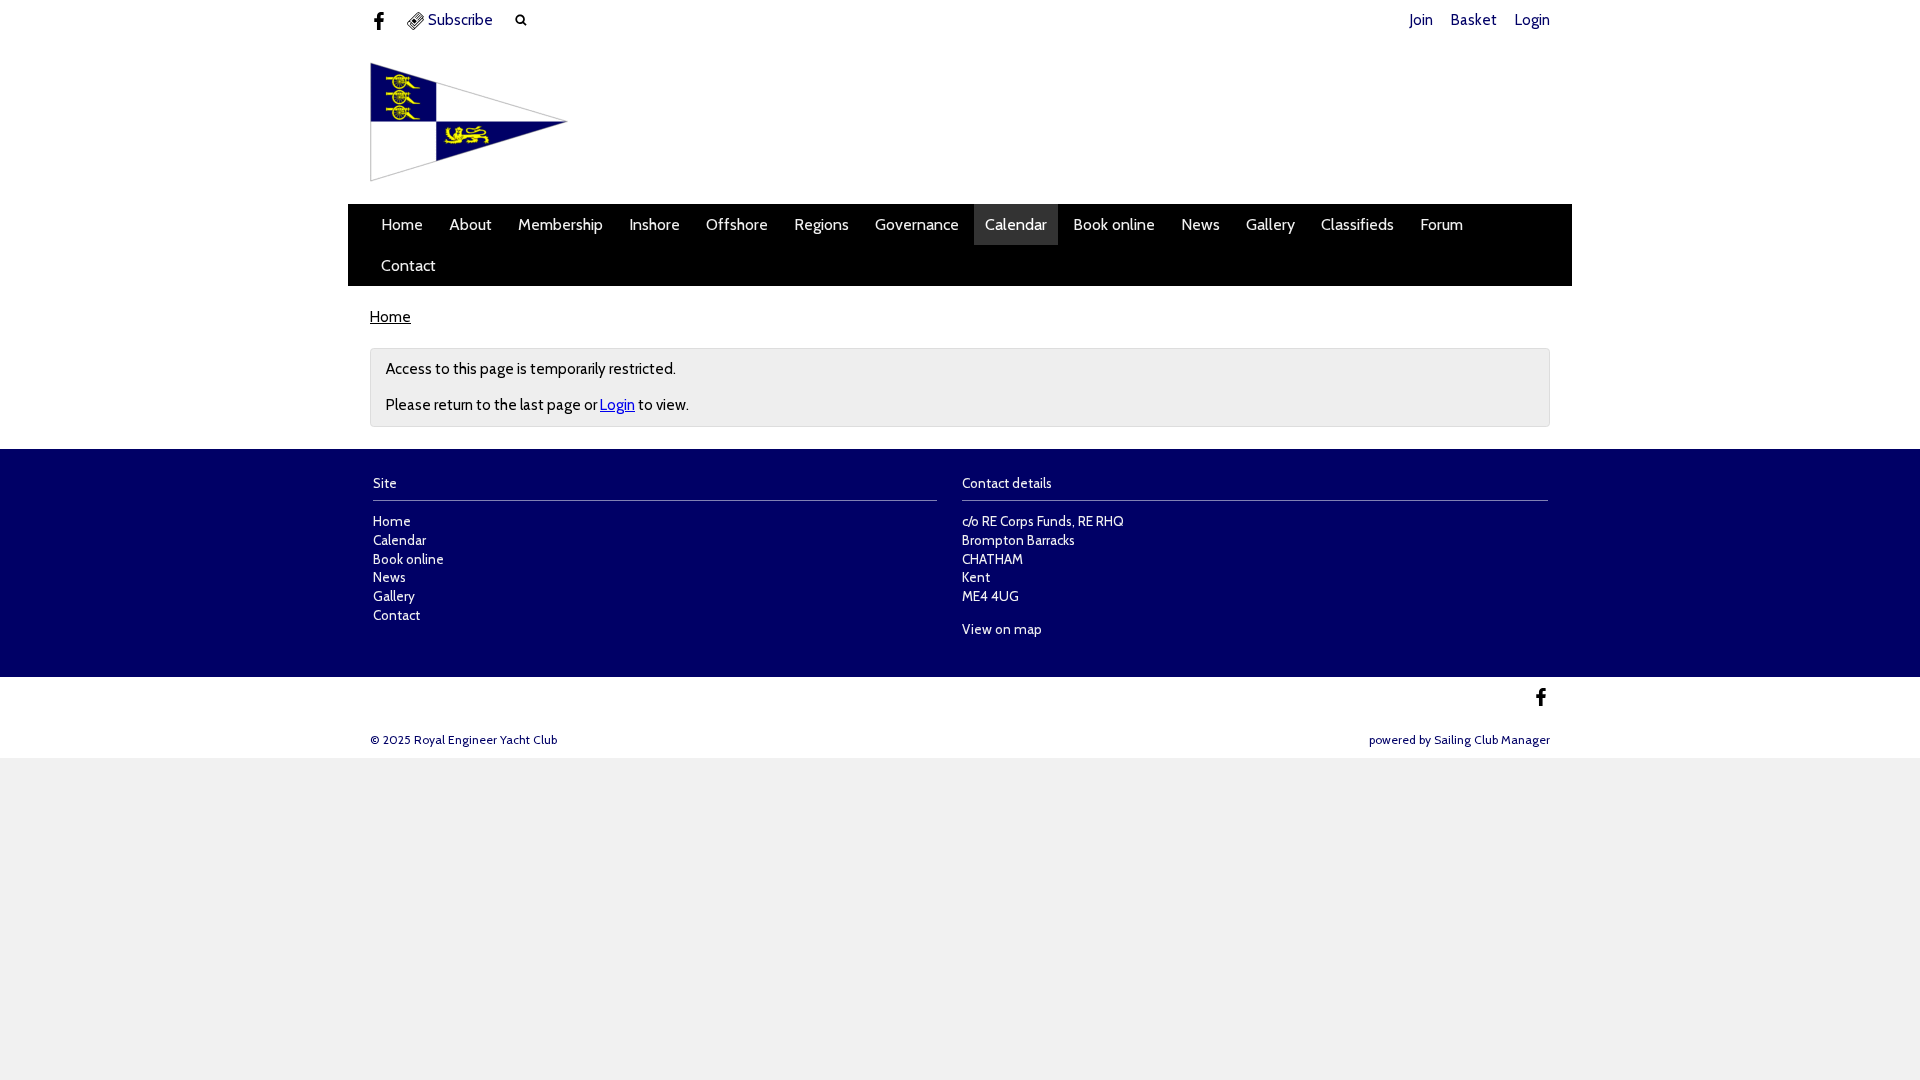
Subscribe (460, 20)
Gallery (1270, 224)
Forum (1441, 224)
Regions (821, 224)
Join (1421, 20)
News (1200, 224)
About (470, 224)
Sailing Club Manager (1492, 739)
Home (402, 224)
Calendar (1016, 224)
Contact (408, 265)
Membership (560, 224)
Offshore (737, 224)
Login (1532, 20)
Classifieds (1357, 224)
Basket (1474, 20)
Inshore (654, 224)
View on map (1002, 629)
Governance (917, 224)
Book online (1114, 224)
